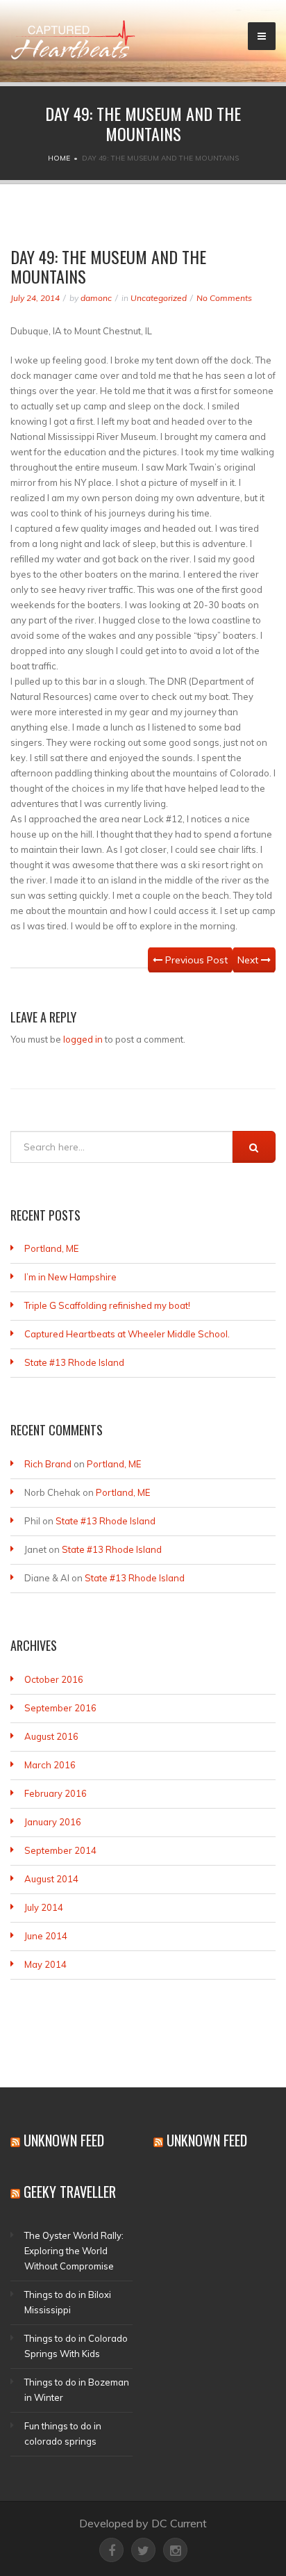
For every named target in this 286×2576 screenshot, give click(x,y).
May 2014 (45, 1964)
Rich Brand (48, 1464)
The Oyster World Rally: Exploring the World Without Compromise (74, 2251)
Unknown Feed (64, 2140)
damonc (96, 298)
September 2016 (60, 1708)
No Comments (224, 298)
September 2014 (60, 1850)
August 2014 (51, 1879)
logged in (83, 1039)
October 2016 (54, 1679)
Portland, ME (51, 1248)
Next (249, 960)
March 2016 (50, 1765)
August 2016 (51, 1736)
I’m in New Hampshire (70, 1277)
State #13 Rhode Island (74, 1362)
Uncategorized (159, 298)
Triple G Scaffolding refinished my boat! (107, 1305)
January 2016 (53, 1822)
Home (59, 158)
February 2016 (56, 1793)
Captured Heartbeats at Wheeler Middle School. (127, 1334)
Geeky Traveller (70, 2192)
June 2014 (46, 1936)
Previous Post (195, 960)
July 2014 (44, 1907)
